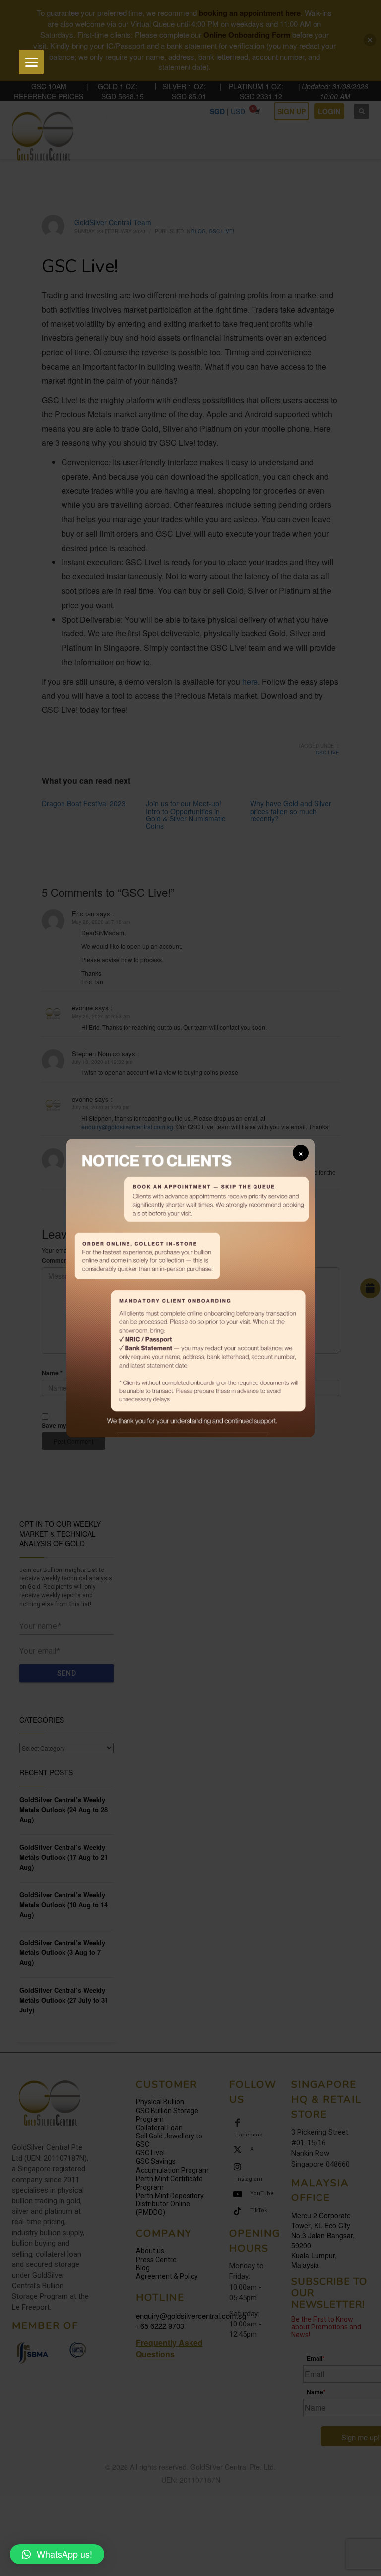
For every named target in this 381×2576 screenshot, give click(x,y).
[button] (57, 2554)
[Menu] (31, 62)
